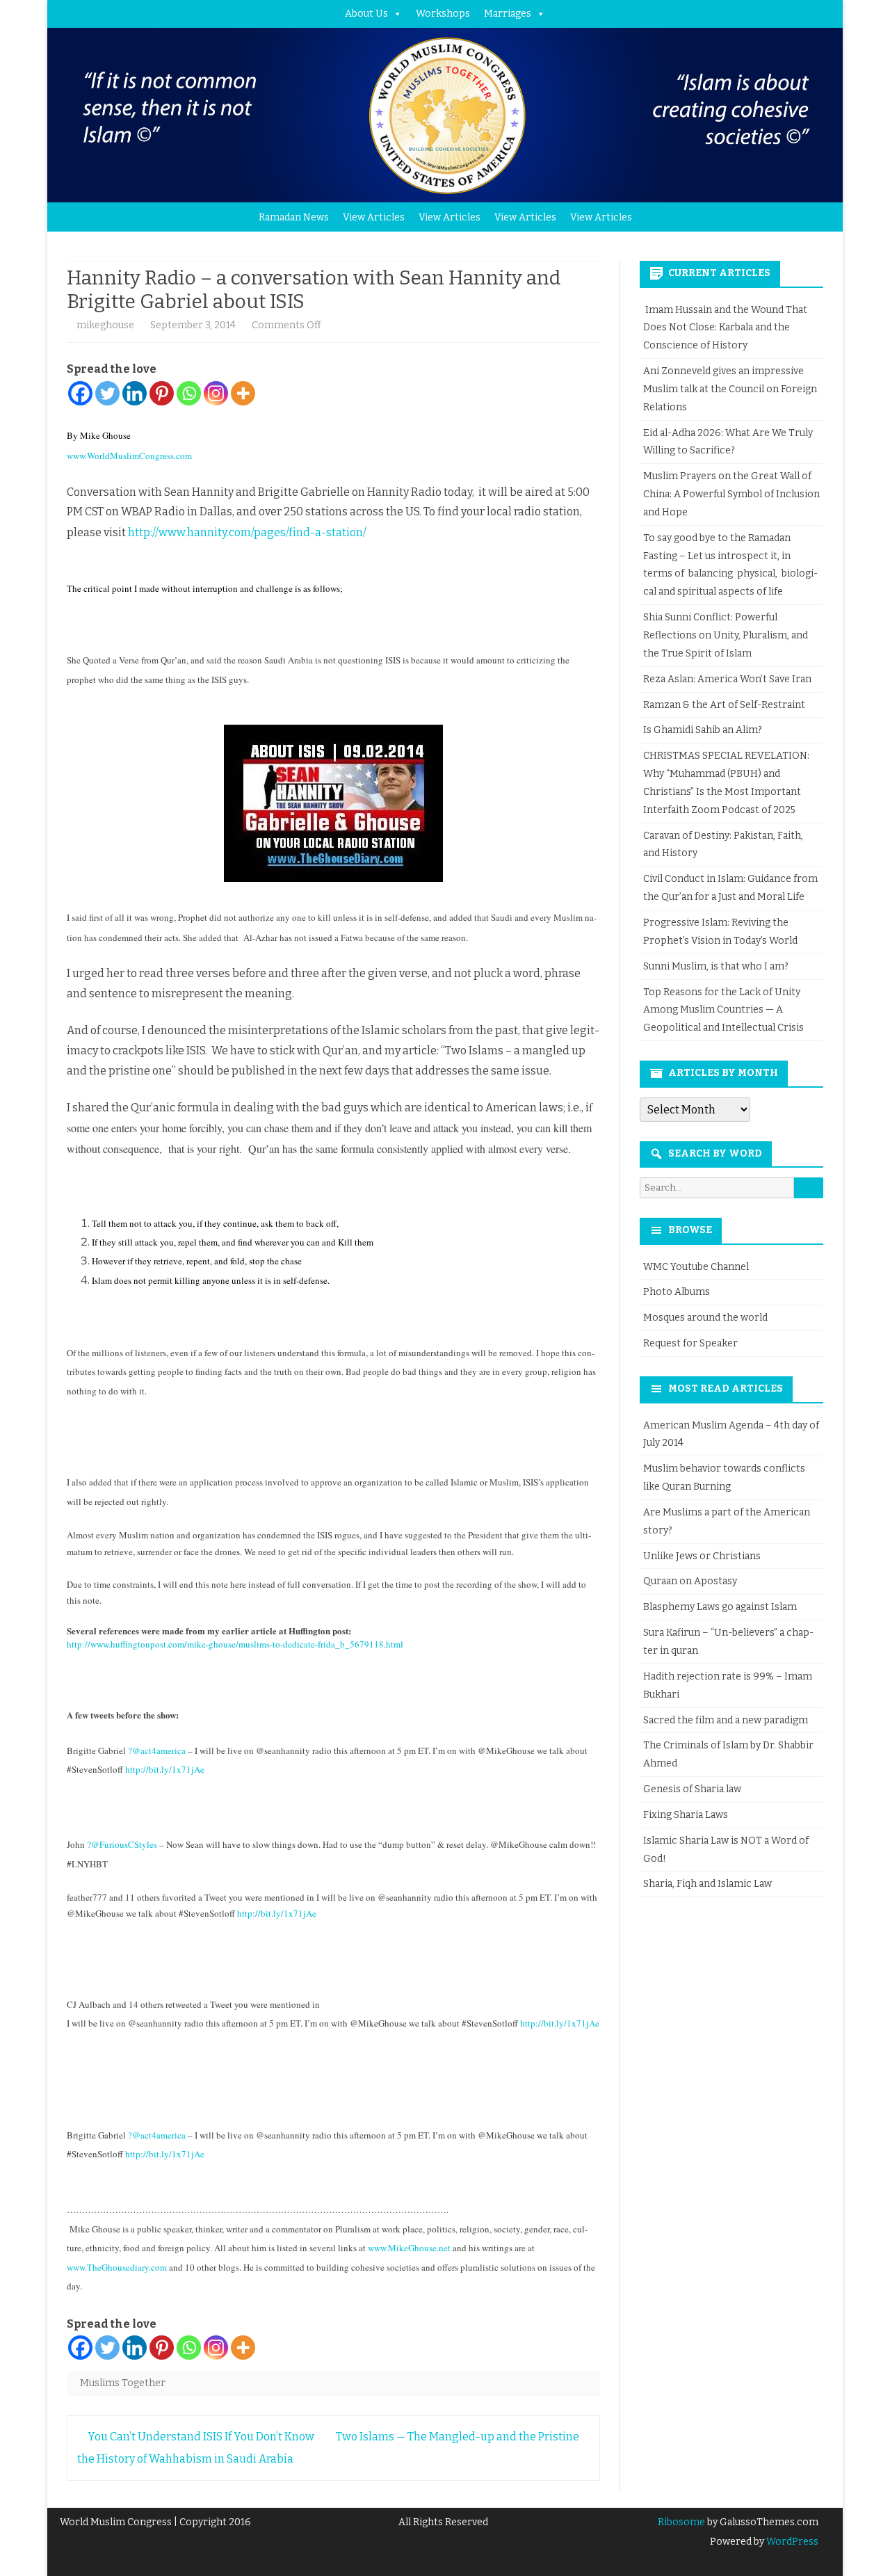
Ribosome (681, 2522)
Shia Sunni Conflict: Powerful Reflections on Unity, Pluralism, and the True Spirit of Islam (726, 635)
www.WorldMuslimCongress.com (129, 456)
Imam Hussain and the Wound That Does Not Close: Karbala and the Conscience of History (725, 328)
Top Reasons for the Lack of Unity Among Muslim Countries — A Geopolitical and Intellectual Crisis (723, 1010)
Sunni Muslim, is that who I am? (716, 966)
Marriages (508, 14)
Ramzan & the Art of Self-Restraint (724, 705)
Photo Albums (677, 1292)
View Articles (374, 217)
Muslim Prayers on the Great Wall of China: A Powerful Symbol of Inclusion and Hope (731, 494)
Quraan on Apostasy (690, 1581)
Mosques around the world (705, 1318)
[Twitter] (107, 393)
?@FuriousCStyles (122, 1844)
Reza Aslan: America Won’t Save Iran (728, 679)
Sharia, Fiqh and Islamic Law (707, 1884)
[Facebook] (80, 393)
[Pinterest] (162, 393)
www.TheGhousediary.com (117, 2267)
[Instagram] (216, 393)
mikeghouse (105, 325)
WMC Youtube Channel (696, 1267)
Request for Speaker (690, 1343)
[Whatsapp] (189, 393)
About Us (366, 14)
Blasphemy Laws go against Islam (720, 1607)
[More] (243, 393)
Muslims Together (123, 2383)
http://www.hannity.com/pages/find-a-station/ (247, 532)
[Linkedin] (135, 393)
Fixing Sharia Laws (686, 1815)
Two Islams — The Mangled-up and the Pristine (459, 2437)
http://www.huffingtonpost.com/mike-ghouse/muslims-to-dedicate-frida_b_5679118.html (235, 1644)
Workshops (443, 14)
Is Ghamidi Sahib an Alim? (703, 730)
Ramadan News (294, 217)
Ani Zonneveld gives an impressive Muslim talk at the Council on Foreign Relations (730, 389)
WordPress (791, 2542)
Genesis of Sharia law (692, 1789)
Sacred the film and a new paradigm (726, 1720)
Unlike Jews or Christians (702, 1556)
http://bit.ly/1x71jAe (165, 1769)
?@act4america (157, 1750)
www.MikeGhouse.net (409, 2248)
